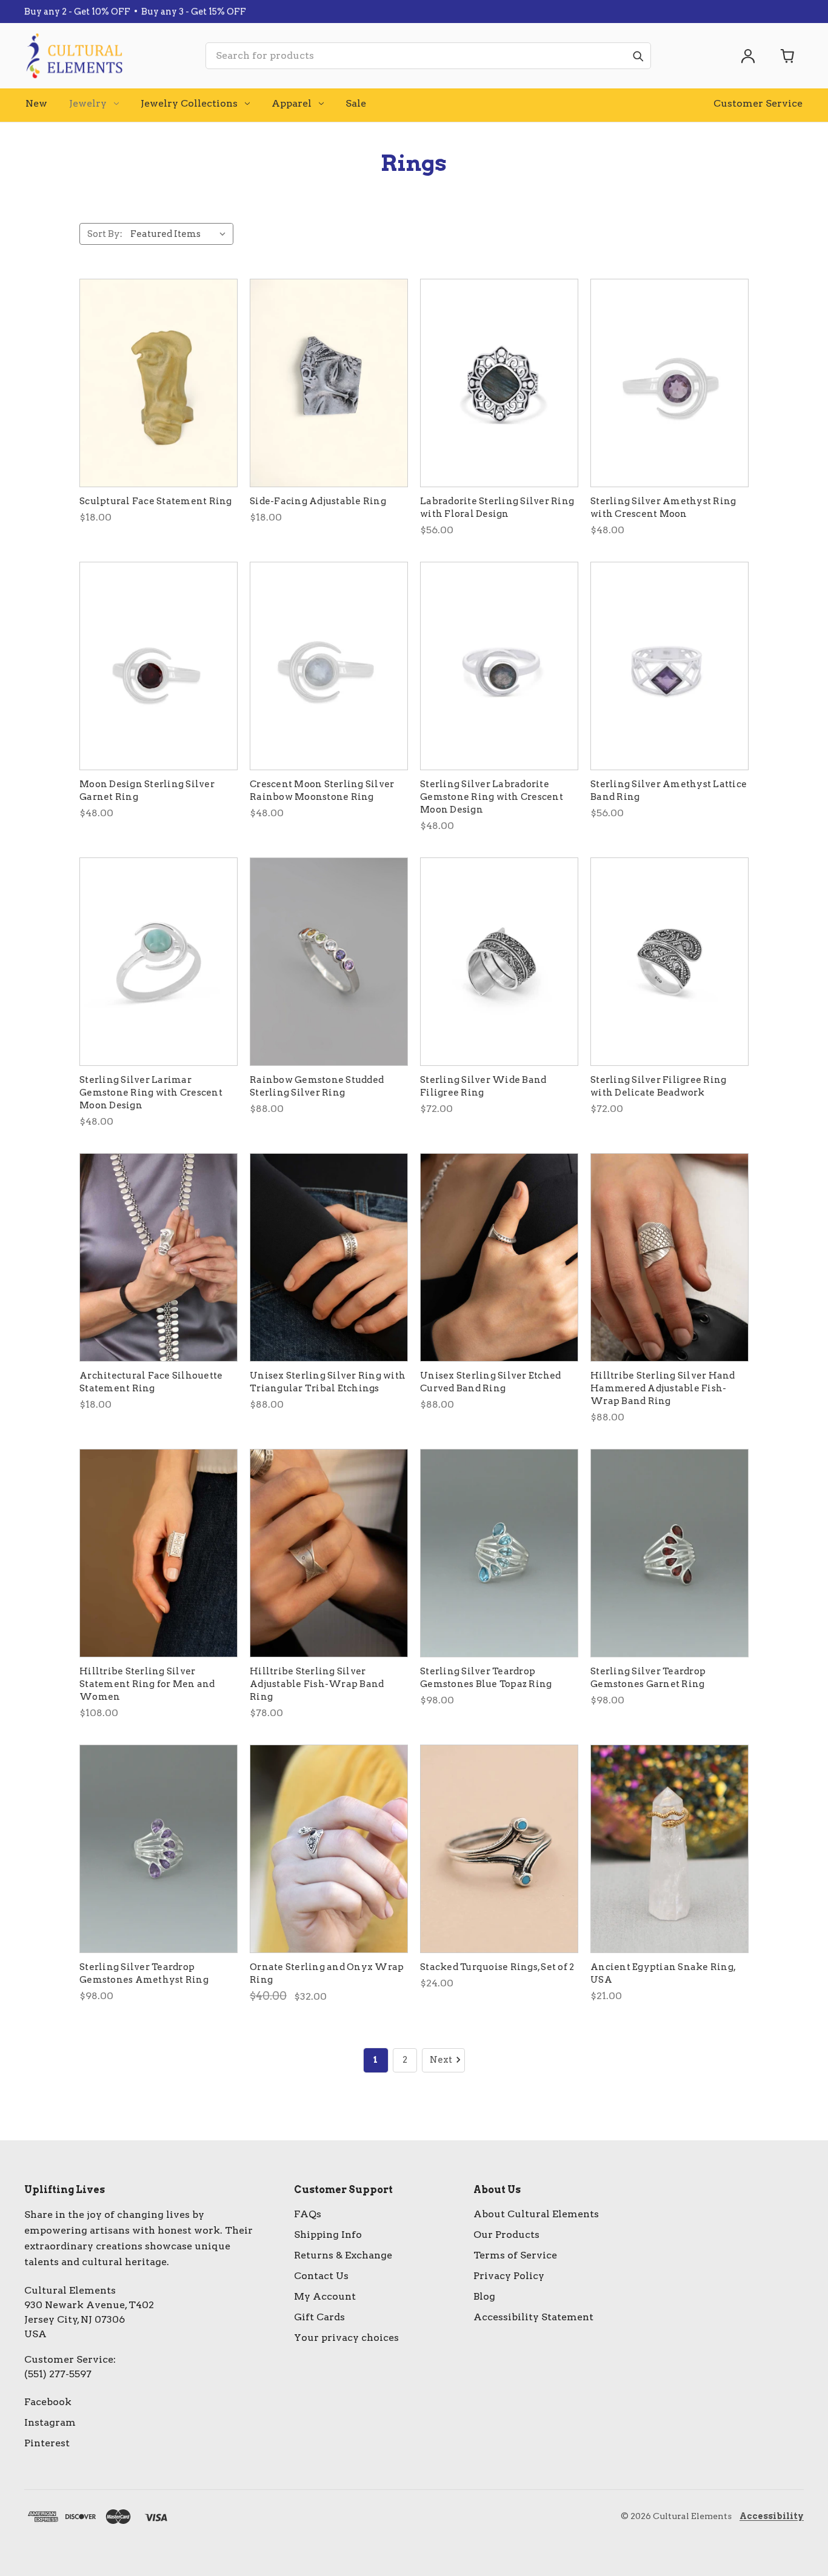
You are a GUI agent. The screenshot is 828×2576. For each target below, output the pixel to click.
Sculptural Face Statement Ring (156, 501)
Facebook (48, 2402)
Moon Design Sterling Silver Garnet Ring (147, 790)
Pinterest (47, 2443)
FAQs (308, 2214)
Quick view (159, 383)
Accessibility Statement (533, 2317)
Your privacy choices (346, 2338)
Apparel (292, 103)
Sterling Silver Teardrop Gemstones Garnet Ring (648, 1678)
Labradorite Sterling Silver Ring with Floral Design (497, 508)
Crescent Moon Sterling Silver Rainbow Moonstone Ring (322, 790)
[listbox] (181, 234)
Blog (484, 2296)
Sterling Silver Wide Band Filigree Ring (483, 1086)
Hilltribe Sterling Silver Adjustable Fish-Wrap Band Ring (317, 1684)
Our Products (506, 2235)
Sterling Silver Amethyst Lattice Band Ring (669, 790)
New (36, 103)
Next (441, 2060)
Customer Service (758, 103)
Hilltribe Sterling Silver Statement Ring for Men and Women (147, 1684)
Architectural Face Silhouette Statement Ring (151, 1382)
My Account (325, 2296)
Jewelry (88, 103)
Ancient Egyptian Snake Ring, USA (663, 1973)
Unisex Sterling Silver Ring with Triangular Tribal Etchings (328, 1382)
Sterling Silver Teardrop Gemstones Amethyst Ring (144, 1973)
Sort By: (105, 234)
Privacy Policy (509, 2276)
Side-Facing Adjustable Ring (318, 501)
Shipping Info (328, 2235)
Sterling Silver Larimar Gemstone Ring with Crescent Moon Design (151, 1093)
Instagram (50, 2422)
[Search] (638, 56)
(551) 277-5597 (58, 2374)
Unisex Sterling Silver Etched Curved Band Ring (490, 1382)
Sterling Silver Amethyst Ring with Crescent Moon (663, 508)
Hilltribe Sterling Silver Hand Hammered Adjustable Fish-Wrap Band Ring (663, 1388)
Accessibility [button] (772, 2516)
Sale (356, 103)
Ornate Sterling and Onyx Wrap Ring (327, 1973)
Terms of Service (515, 2255)
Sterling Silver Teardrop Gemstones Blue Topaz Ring (486, 1678)
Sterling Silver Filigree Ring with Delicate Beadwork (658, 1086)
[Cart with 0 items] (788, 56)
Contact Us (321, 2276)
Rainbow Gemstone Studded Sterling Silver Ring (317, 1086)
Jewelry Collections (189, 103)
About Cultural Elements (536, 2214)
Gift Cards (319, 2317)
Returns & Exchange (343, 2255)
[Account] (748, 56)
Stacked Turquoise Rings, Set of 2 (497, 1967)
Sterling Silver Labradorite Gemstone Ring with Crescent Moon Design (492, 797)
